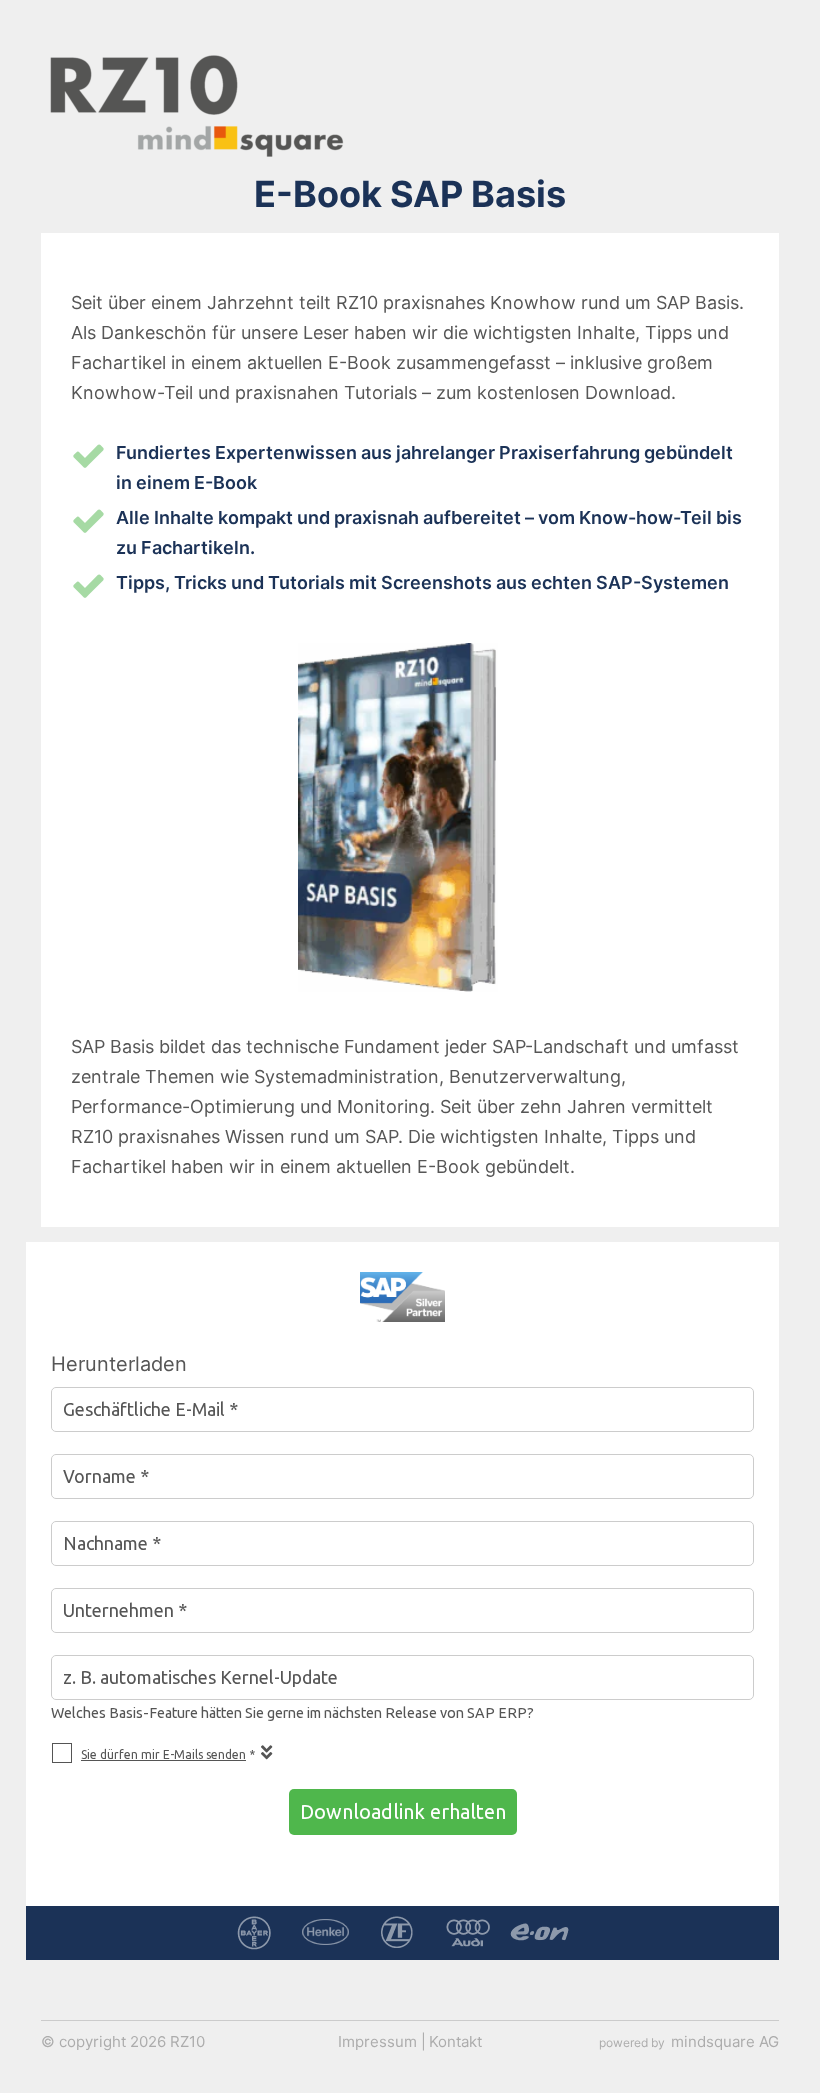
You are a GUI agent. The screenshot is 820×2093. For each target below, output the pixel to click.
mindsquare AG (725, 2040)
